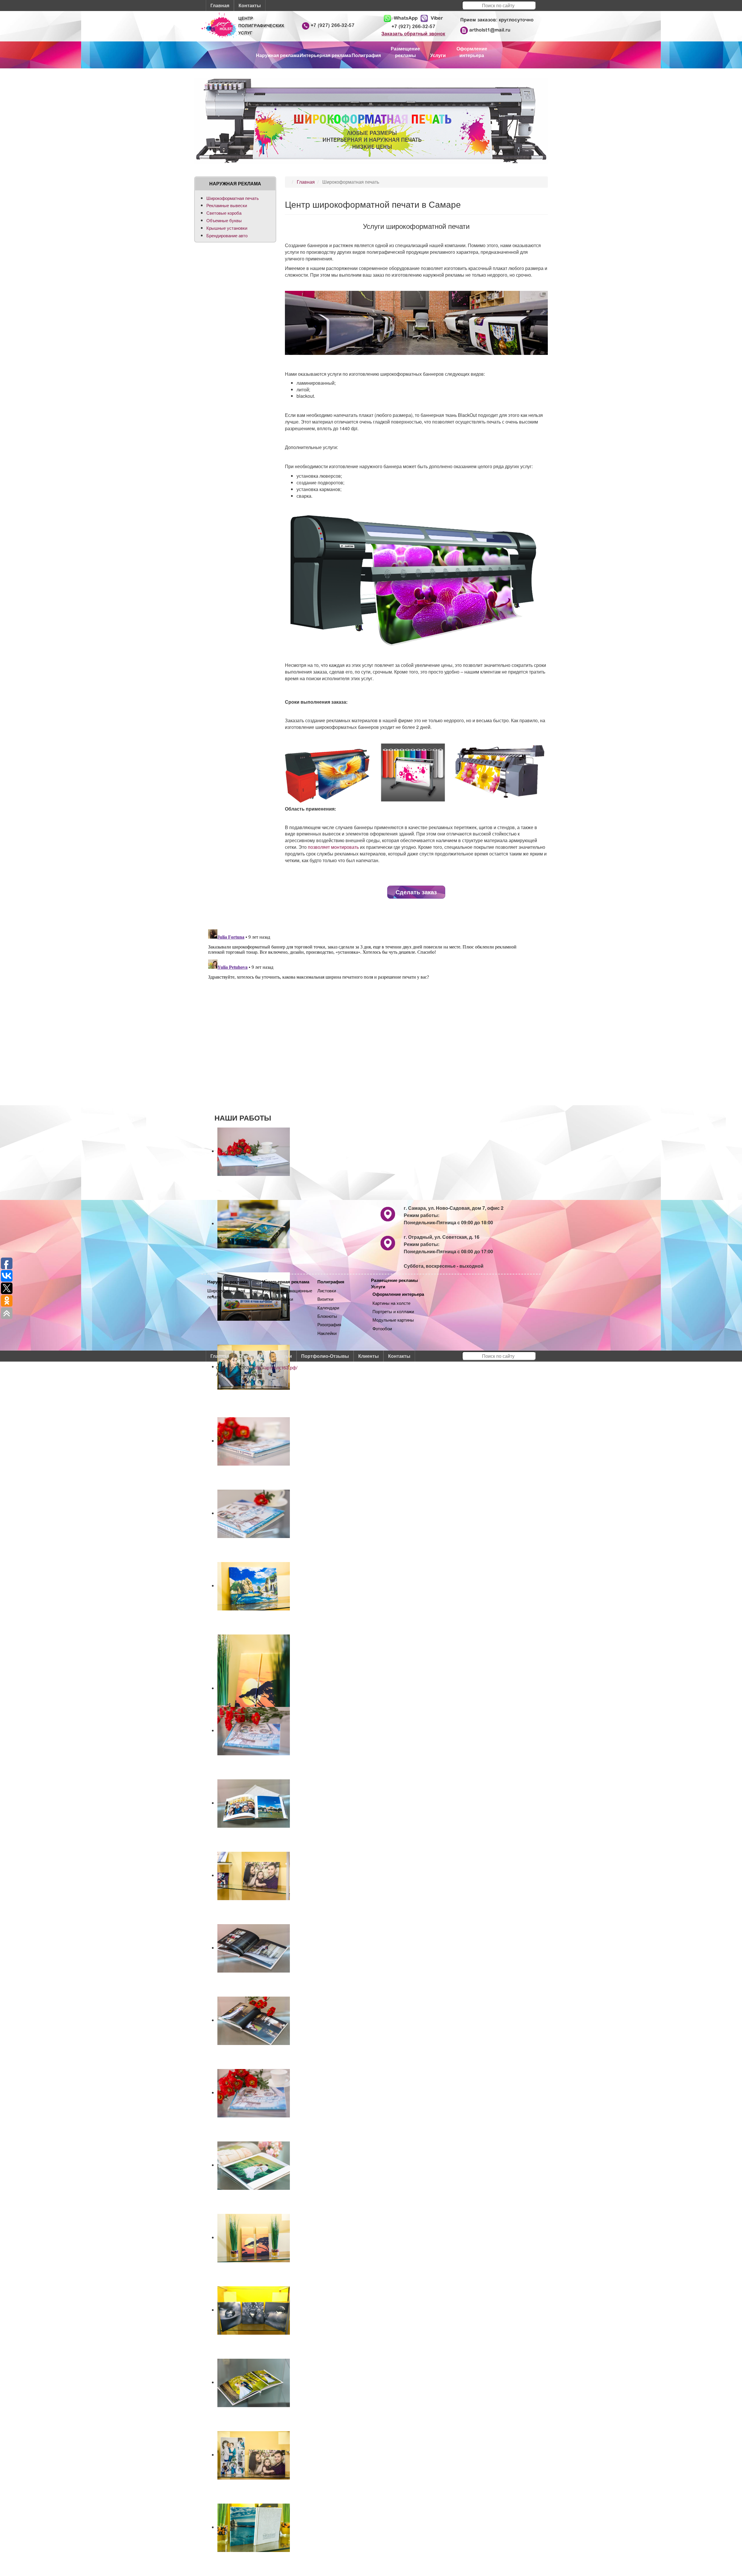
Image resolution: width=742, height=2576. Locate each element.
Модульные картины (393, 1320)
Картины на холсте (391, 1303)
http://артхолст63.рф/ (275, 1368)
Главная (220, 5)
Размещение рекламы (394, 1280)
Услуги (378, 1287)
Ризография (329, 1324)
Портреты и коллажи (393, 1311)
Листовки (327, 1290)
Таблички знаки (278, 1299)
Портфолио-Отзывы (325, 1356)
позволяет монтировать (333, 847)
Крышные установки (227, 228)
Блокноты (327, 1316)
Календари (328, 1308)
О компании (252, 1356)
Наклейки (327, 1333)
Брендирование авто (227, 235)
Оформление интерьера (398, 1294)
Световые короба (224, 213)
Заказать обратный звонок (413, 34)
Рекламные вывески (227, 205)
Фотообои (382, 1328)
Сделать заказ (416, 892)
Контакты (250, 5)
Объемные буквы (224, 220)
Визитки (325, 1299)
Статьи (284, 1356)
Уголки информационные (287, 1290)
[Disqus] (371, 999)
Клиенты (369, 1356)
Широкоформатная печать (233, 198)
